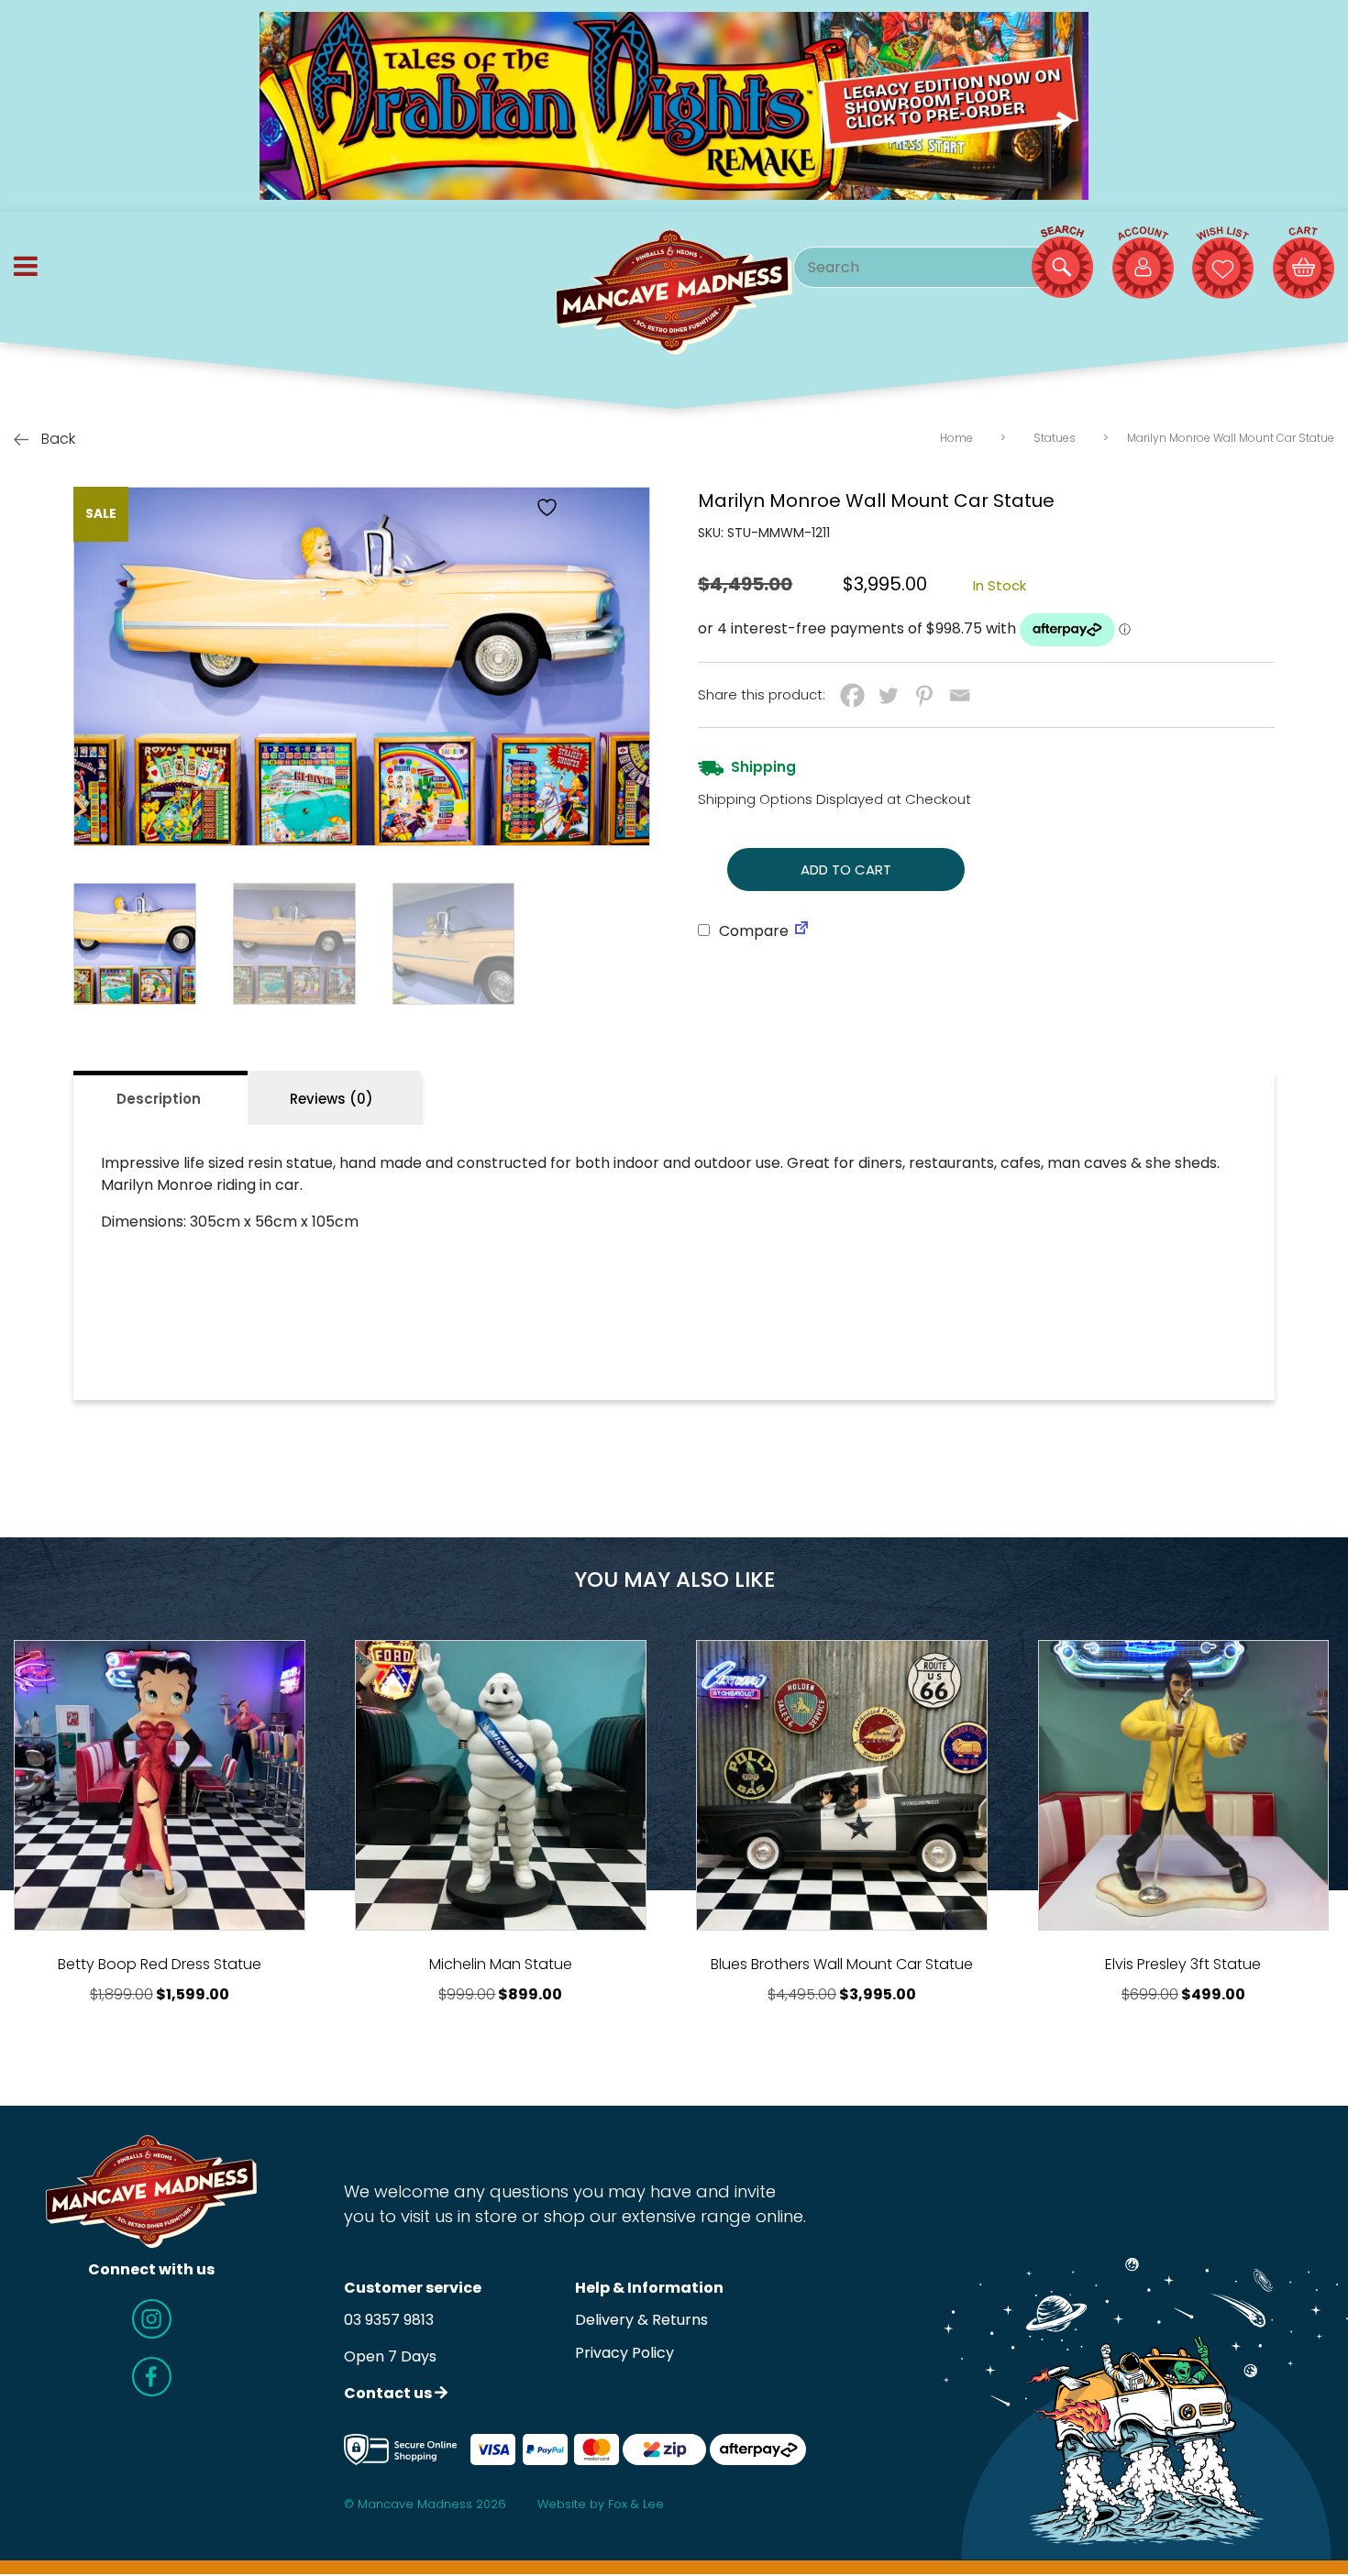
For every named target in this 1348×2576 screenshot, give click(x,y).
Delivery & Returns (641, 2320)
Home (956, 438)
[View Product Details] (160, 1786)
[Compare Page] (801, 931)
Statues (1055, 438)
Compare (752, 931)
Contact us (389, 2393)
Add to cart (846, 870)
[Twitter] (888, 695)
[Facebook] (852, 695)
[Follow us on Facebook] (152, 2377)
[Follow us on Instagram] (152, 2319)
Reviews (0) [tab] (331, 1099)
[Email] (960, 695)
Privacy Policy (624, 2353)
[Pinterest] (924, 695)
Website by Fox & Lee (601, 2504)
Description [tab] (159, 1099)
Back (56, 439)
